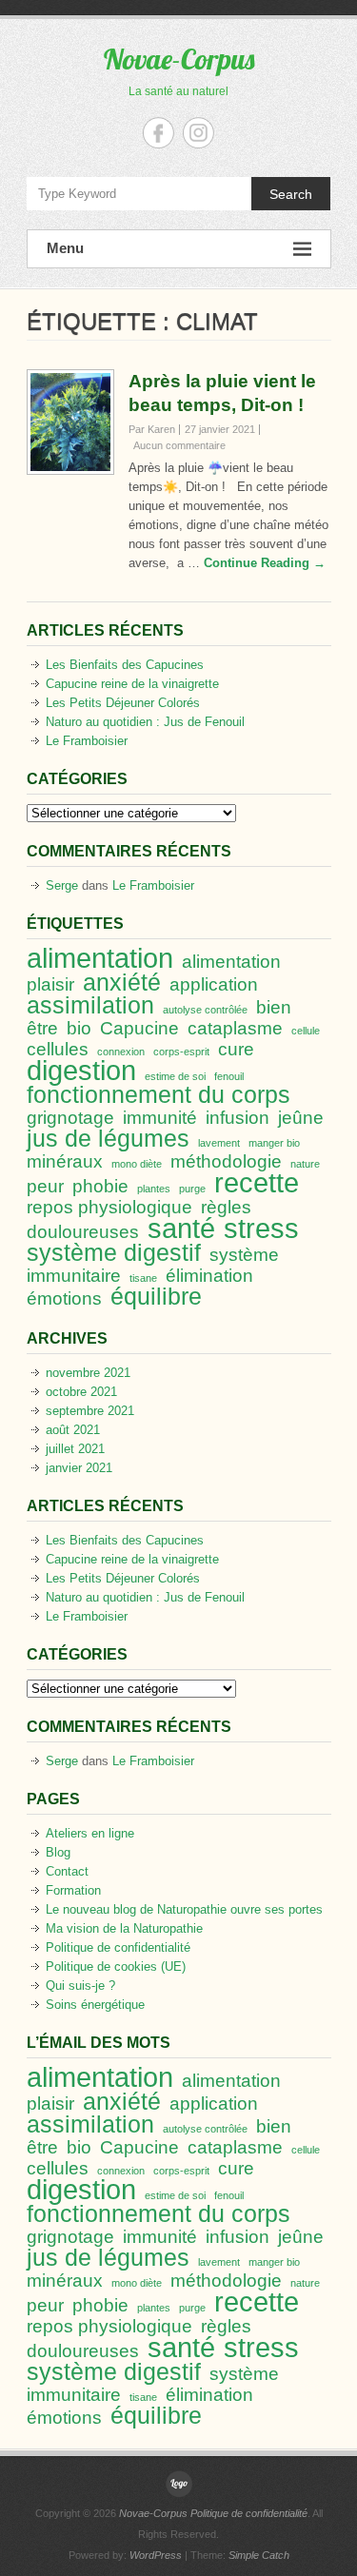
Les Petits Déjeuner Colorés (123, 703)
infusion (238, 1118)
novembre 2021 (88, 1373)
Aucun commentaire (179, 445)
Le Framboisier (87, 741)
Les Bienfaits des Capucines (125, 665)
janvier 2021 (79, 1468)
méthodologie (226, 1161)
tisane (143, 1278)
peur (45, 1186)
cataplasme (235, 1028)
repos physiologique (109, 1207)
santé (181, 1228)
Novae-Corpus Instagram (198, 133)
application (214, 984)
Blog (58, 1852)
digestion (81, 1070)
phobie (100, 1186)
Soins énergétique (95, 2005)
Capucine (139, 1028)
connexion (121, 1052)
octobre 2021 (81, 1392)
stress (261, 1228)
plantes (154, 1189)
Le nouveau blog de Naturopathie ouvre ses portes (184, 1909)
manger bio (274, 1143)
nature (305, 1164)
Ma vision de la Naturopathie (124, 1928)
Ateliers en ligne (90, 1833)
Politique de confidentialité (118, 1947)
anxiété (122, 983)
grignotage (70, 1118)
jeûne (301, 1118)
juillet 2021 (75, 1449)
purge (192, 1189)
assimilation (90, 1005)
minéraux (65, 1161)
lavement (219, 1143)
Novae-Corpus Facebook (159, 133)
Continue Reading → (265, 563)
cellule (306, 1031)
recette (257, 1182)
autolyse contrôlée (205, 1010)
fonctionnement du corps (159, 1095)
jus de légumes (108, 1139)
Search (291, 194)
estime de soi (175, 1076)
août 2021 (73, 1430)
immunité (160, 1118)
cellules (58, 1049)
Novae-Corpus (179, 59)
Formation (73, 1890)
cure (236, 1049)
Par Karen (152, 429)
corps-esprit (181, 1052)
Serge (62, 885)
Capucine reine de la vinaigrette (132, 684)
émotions (64, 1298)
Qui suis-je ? (80, 1986)
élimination (209, 1276)
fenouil (229, 1076)
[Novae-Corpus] (179, 2484)
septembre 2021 (90, 1411)
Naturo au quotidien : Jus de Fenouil (145, 722)
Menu (65, 248)
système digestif (114, 1253)
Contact (67, 1871)
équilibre (156, 1297)
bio (79, 1028)
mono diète (137, 1164)
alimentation (100, 958)
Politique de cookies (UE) (116, 1966)
